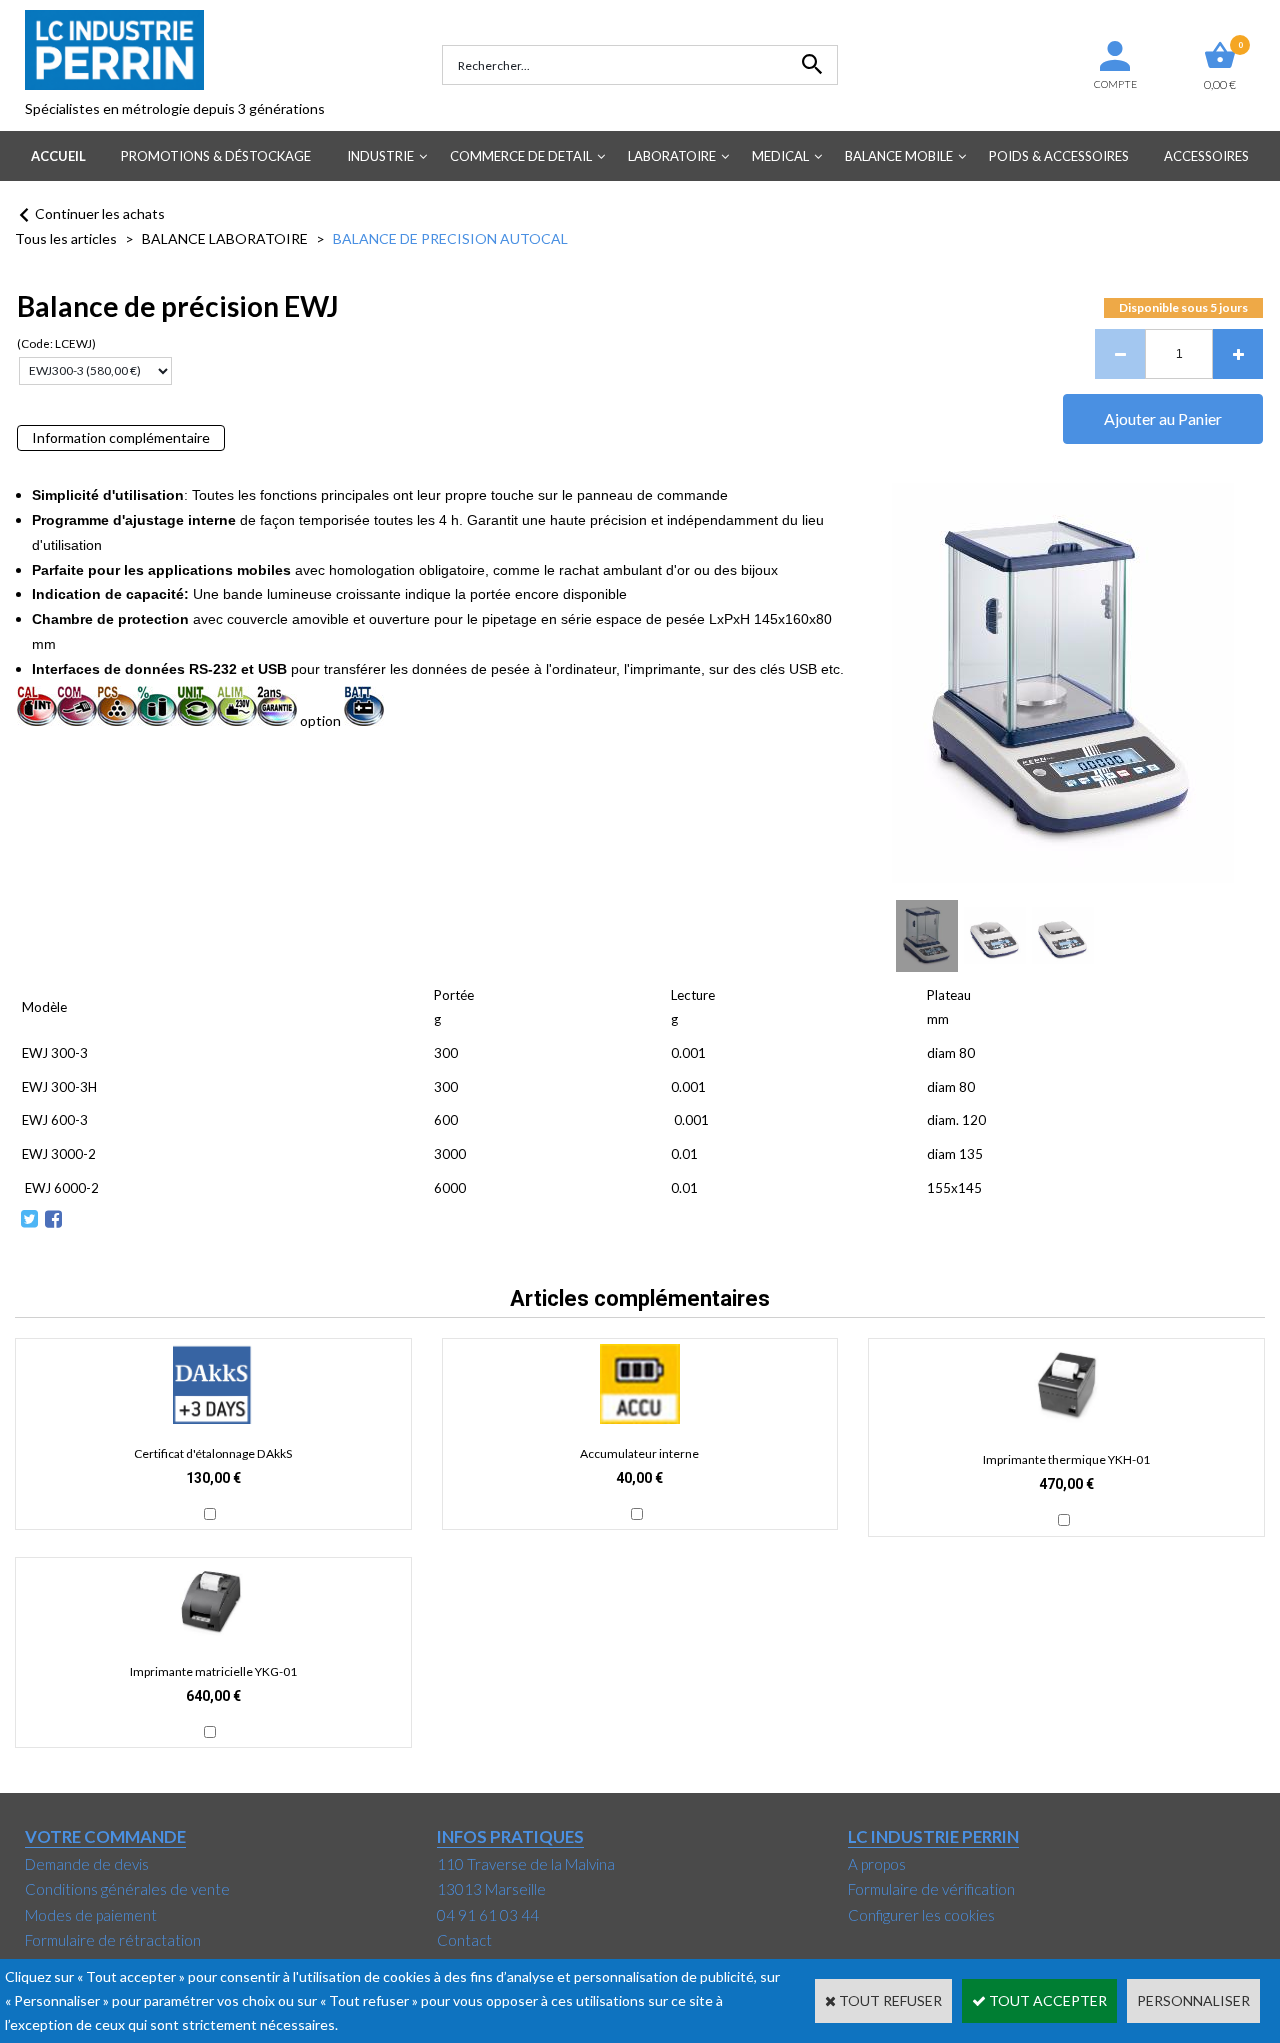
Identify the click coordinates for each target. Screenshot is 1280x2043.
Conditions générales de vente (127, 1889)
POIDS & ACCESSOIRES (1059, 156)
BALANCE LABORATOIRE (225, 238)
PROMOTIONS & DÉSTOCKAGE (216, 156)
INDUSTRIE (380, 156)
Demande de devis (87, 1864)
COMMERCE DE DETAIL (521, 156)
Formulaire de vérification (931, 1889)
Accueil (58, 156)
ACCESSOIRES (1206, 156)
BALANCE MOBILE (899, 156)
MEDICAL (780, 156)
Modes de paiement (91, 1915)
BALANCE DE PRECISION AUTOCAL (450, 238)
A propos (877, 1864)
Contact (464, 1940)
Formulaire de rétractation (113, 1940)
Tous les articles (66, 238)
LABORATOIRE (672, 156)
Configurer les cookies (921, 1915)
